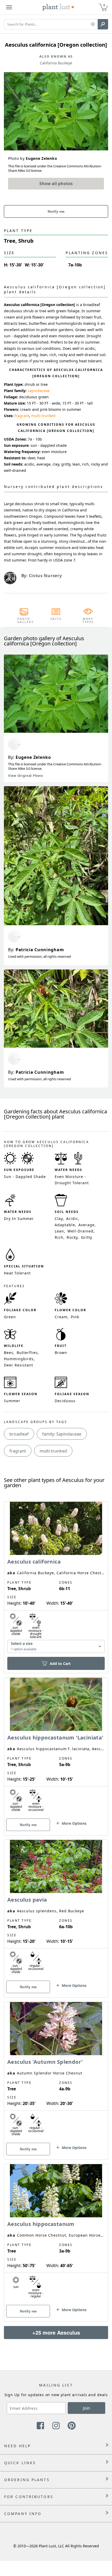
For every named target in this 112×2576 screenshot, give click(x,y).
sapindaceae (39, 391)
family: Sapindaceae (62, 1434)
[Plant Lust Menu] (9, 7)
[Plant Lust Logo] (58, 7)
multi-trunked (43, 416)
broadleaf (19, 1434)
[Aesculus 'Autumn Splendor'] (56, 2072)
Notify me (56, 211)
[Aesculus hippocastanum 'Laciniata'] (56, 1747)
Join (86, 2408)
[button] (93, 24)
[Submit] (103, 24)
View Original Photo (25, 776)
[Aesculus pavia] (56, 1909)
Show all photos (56, 184)
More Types (88, 620)
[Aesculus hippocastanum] (56, 2234)
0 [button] (104, 5)
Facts (56, 619)
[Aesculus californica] (56, 1578)
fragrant (22, 416)
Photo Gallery (24, 620)
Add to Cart (60, 1664)
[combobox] (56, 1647)
